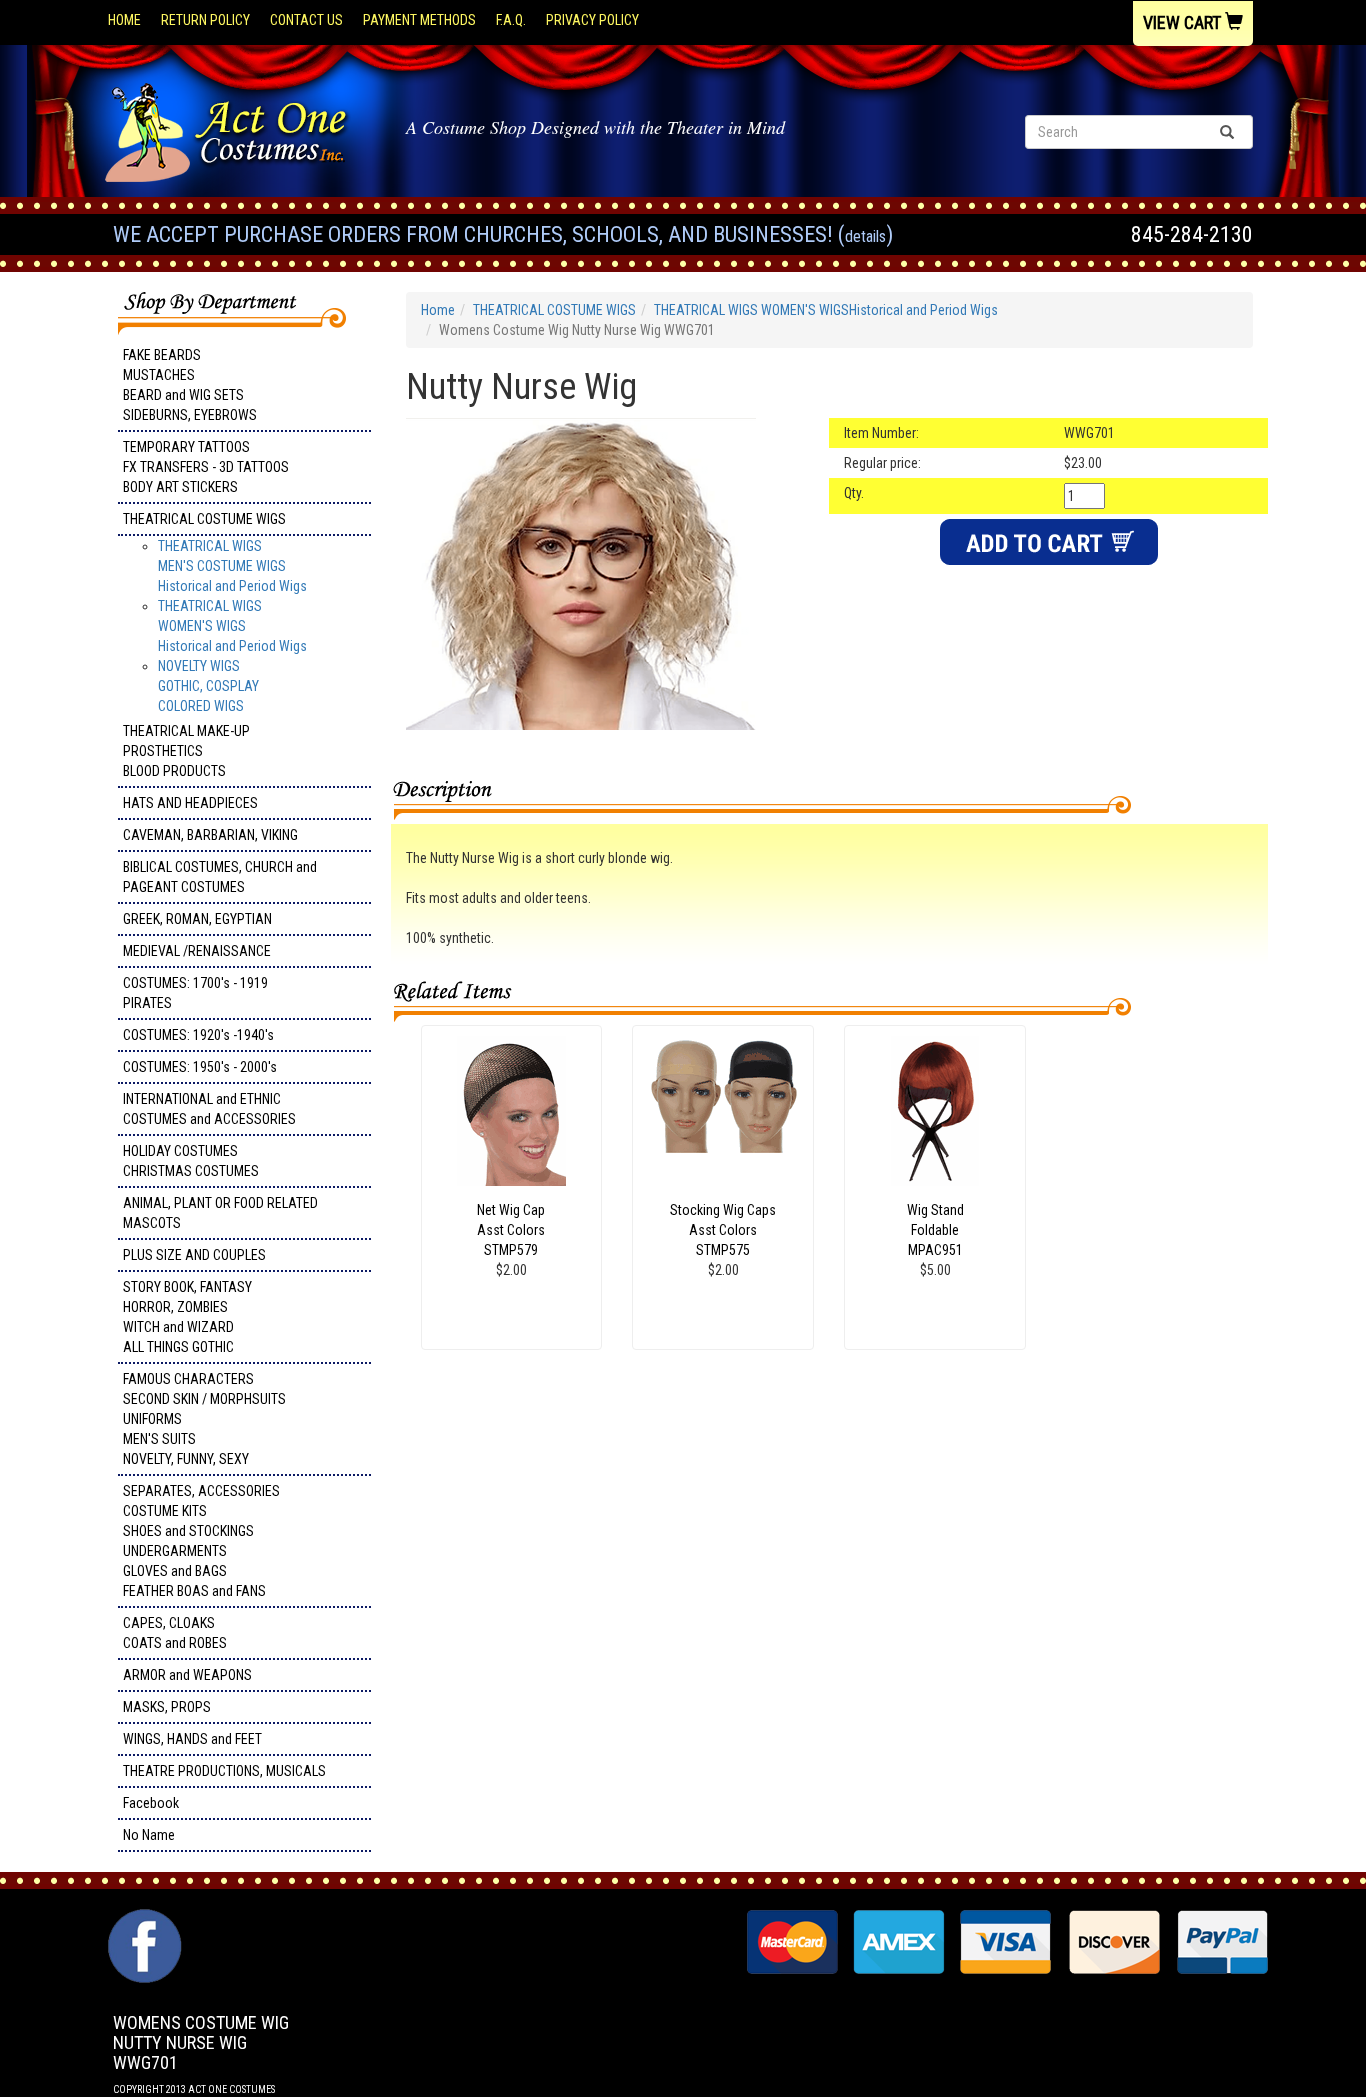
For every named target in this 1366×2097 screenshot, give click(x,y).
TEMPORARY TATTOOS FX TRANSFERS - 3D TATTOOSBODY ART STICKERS (206, 467)
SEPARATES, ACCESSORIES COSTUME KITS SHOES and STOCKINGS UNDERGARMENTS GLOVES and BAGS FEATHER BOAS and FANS (201, 1541)
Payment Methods (419, 20)
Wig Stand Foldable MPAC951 (935, 1230)
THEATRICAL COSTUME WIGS (204, 519)
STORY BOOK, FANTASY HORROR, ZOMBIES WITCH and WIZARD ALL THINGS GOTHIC (187, 1317)
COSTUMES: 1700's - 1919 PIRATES (195, 993)
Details (865, 236)
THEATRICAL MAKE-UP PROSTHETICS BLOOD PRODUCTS (186, 751)
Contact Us (306, 20)
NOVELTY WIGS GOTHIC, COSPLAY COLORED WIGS (208, 686)
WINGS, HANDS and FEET (192, 1739)
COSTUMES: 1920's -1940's (198, 1035)
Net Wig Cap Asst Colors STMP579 (511, 1230)
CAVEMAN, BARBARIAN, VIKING (210, 835)
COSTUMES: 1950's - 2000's (200, 1067)
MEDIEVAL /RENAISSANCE (197, 951)
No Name (149, 1835)
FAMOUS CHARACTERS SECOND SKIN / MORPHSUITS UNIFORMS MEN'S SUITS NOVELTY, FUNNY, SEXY (204, 1419)
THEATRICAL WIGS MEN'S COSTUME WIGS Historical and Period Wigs (232, 566)
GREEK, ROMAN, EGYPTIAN (197, 919)
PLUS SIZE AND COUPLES (194, 1255)
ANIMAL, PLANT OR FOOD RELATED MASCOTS (220, 1213)
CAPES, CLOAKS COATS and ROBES (175, 1633)
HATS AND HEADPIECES (190, 803)
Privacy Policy (592, 20)
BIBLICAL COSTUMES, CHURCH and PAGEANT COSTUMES (220, 877)
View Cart (1184, 22)
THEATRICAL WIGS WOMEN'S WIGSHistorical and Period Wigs (232, 626)
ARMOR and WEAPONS (187, 1675)
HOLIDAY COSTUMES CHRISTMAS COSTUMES (191, 1161)
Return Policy (205, 20)
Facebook (151, 1803)
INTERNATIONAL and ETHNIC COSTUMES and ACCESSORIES (209, 1109)
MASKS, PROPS (167, 1707)
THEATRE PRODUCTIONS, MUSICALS (224, 1771)
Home (124, 20)
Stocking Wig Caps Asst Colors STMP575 (723, 1230)
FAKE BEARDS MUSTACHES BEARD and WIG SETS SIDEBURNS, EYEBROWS (190, 385)
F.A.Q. (511, 20)
